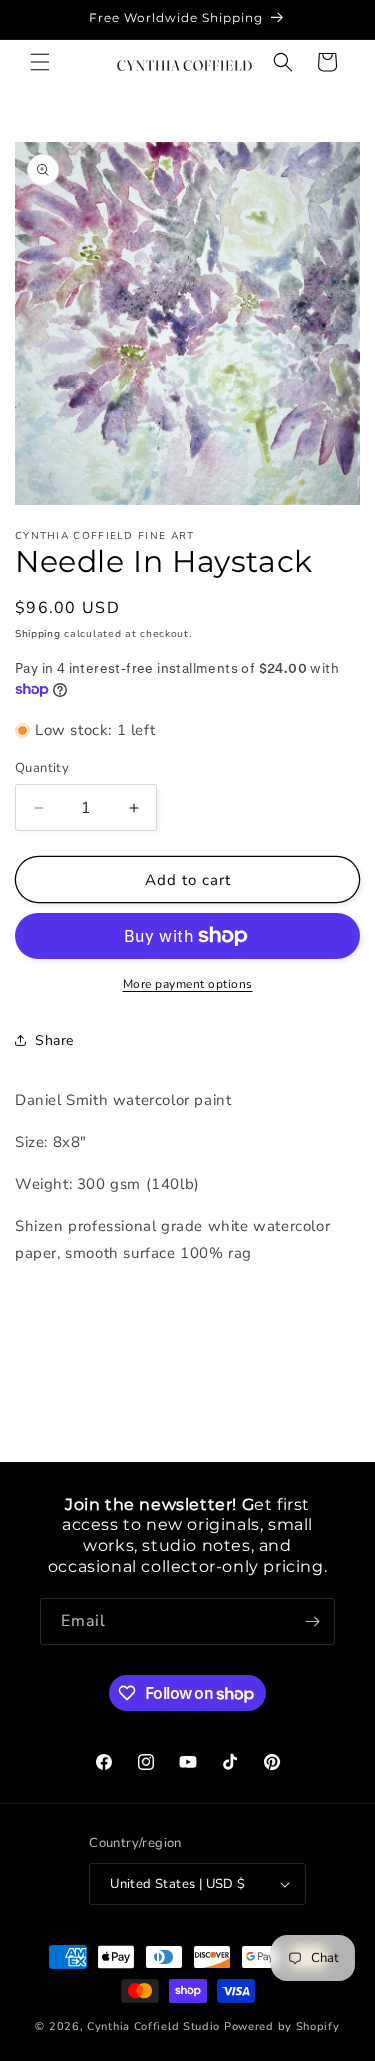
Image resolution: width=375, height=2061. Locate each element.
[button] (40, 62)
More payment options (188, 984)
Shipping (38, 634)
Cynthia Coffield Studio (153, 2026)
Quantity (42, 768)
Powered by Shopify (282, 2026)
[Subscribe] (312, 1621)
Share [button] (54, 1040)
